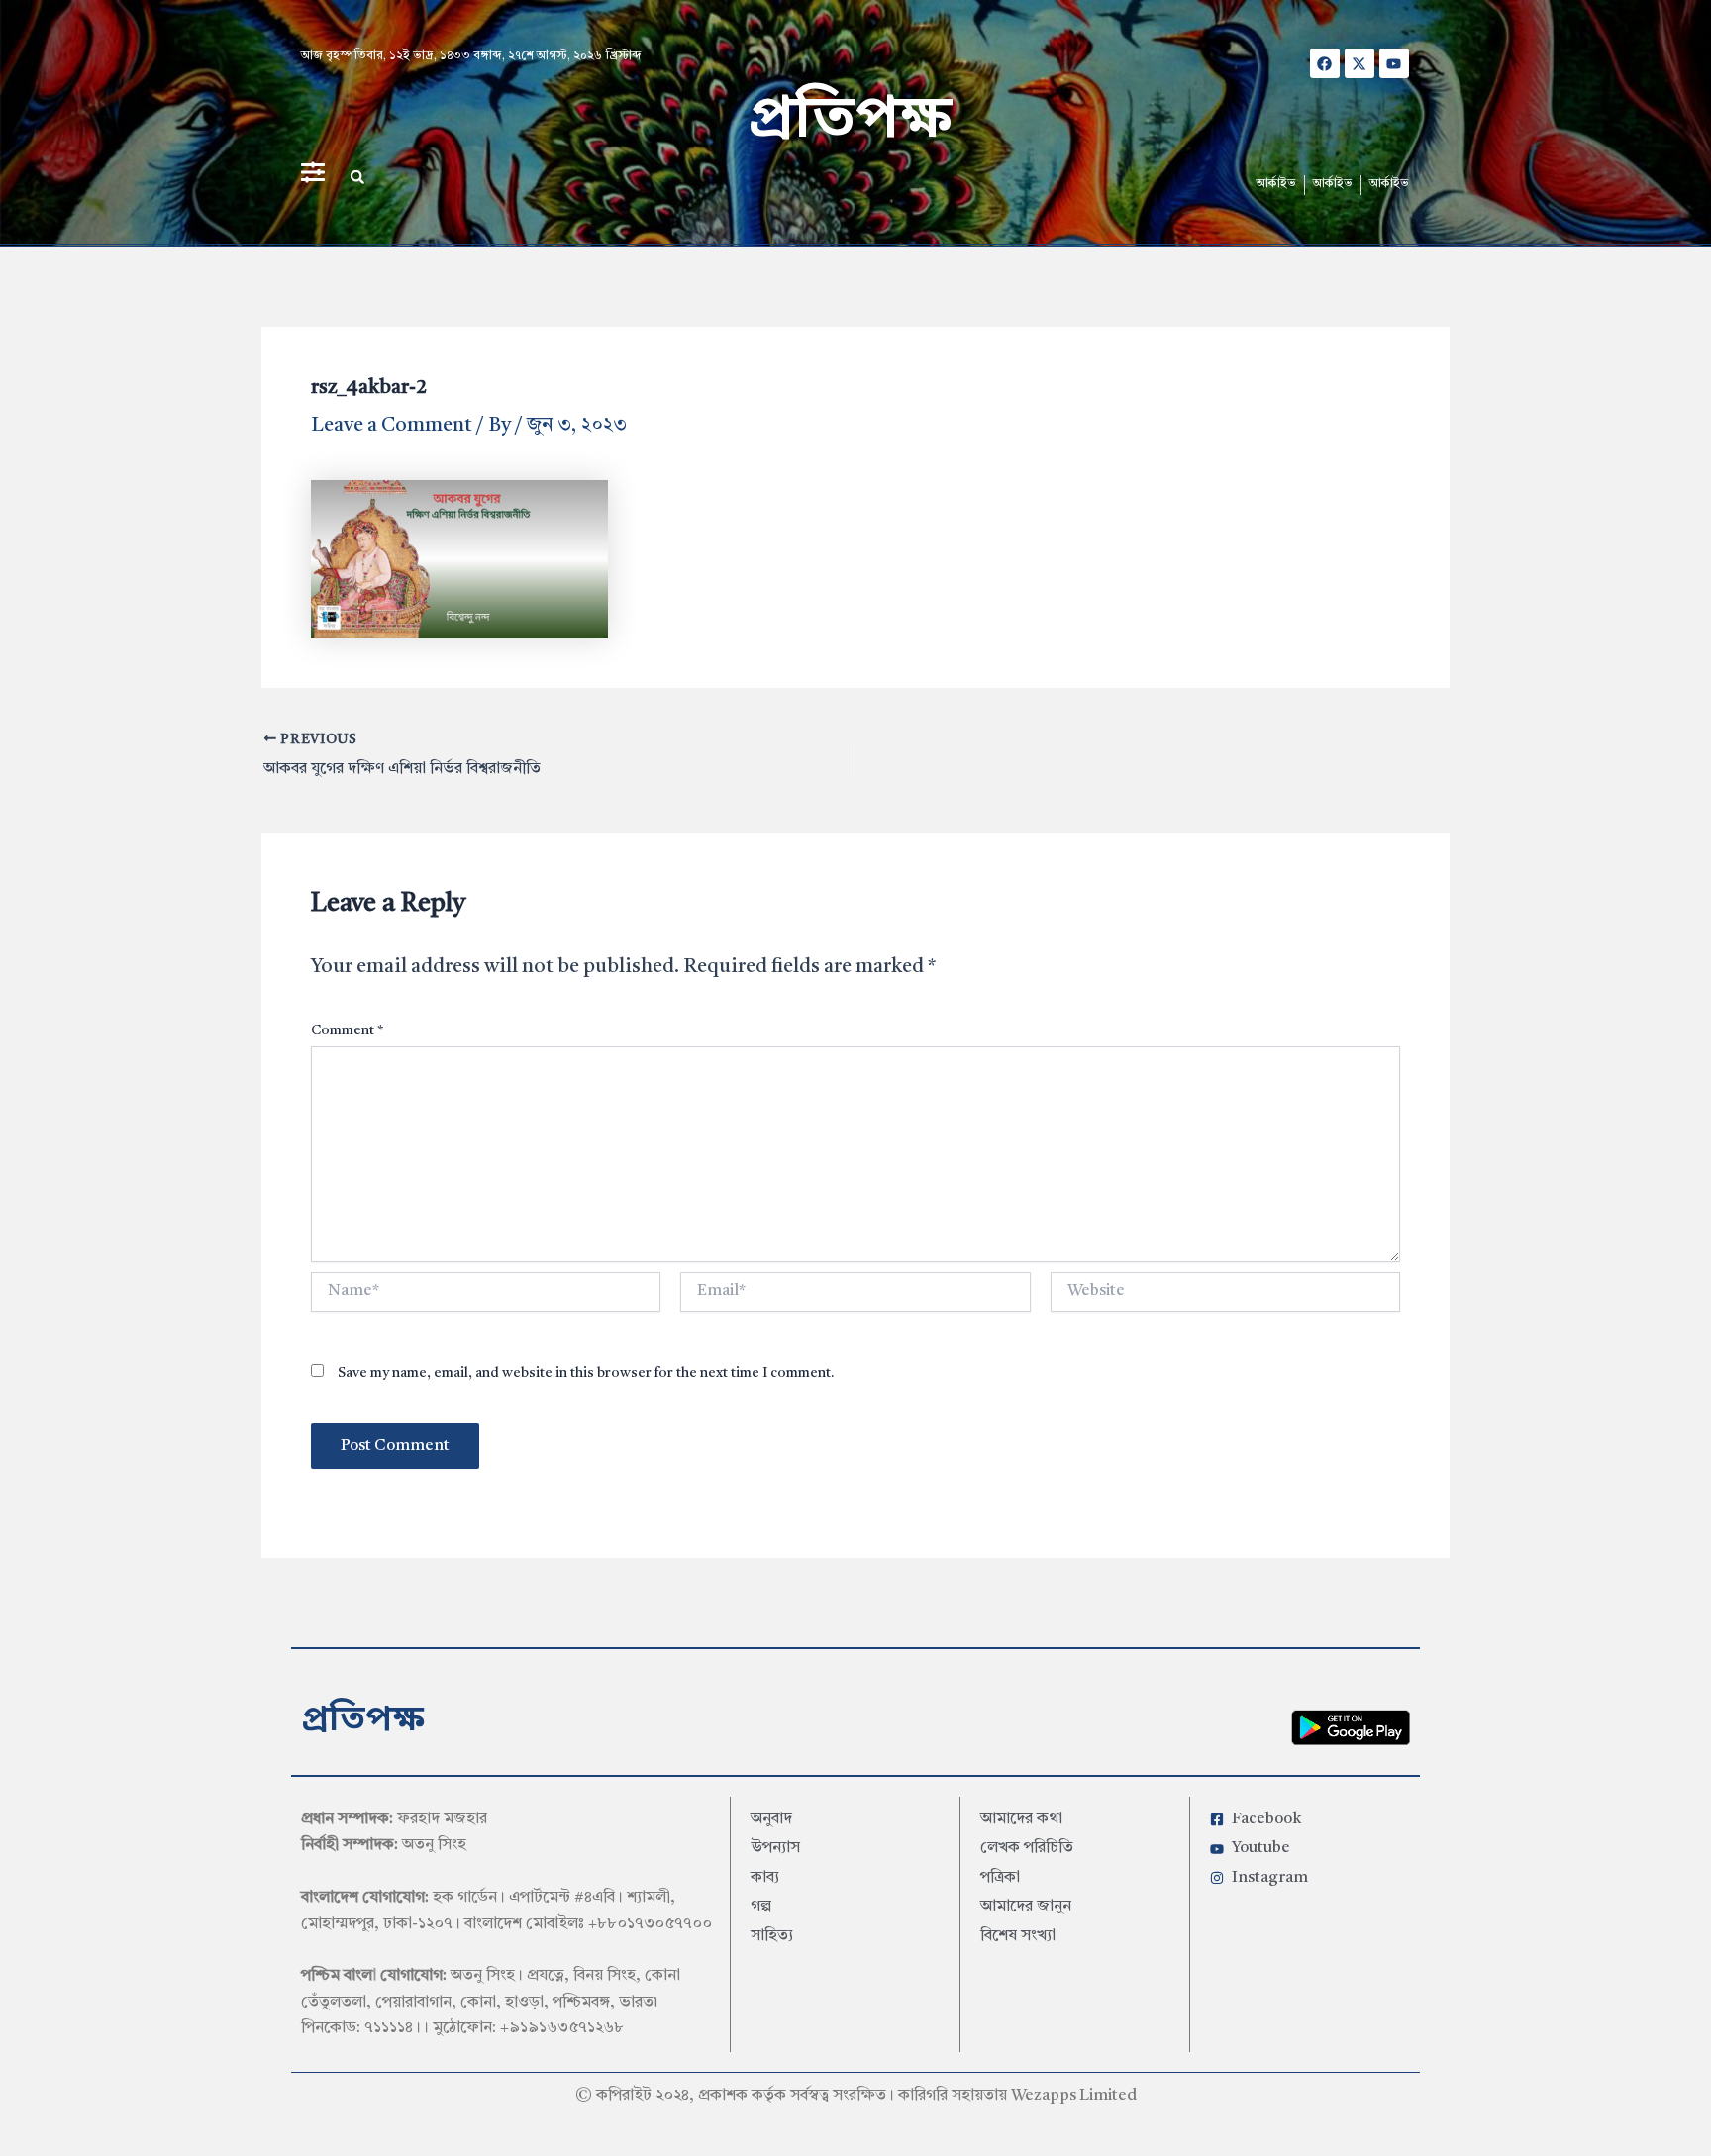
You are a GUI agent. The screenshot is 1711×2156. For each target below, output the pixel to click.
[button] (357, 177)
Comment (347, 1030)
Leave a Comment (392, 426)
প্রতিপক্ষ (850, 121)
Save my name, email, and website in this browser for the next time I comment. (586, 1373)
